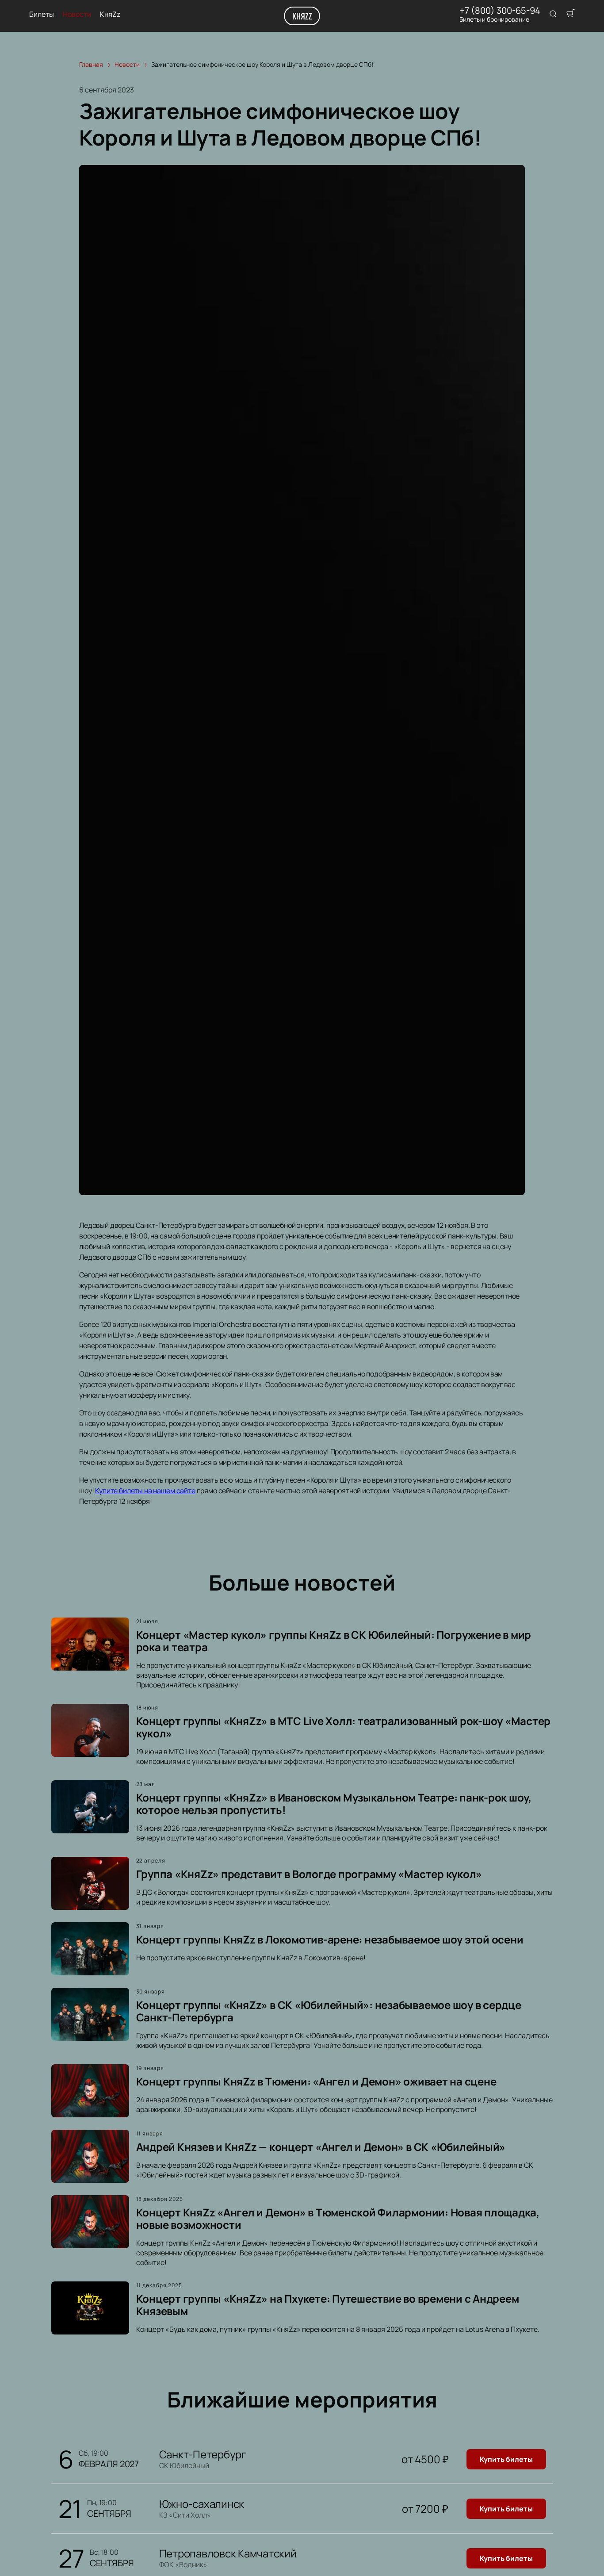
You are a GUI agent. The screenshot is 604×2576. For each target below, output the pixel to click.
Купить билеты (506, 2459)
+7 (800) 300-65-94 (500, 11)
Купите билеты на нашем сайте (145, 1491)
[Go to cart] (570, 14)
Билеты (42, 14)
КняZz (302, 16)
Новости (77, 14)
